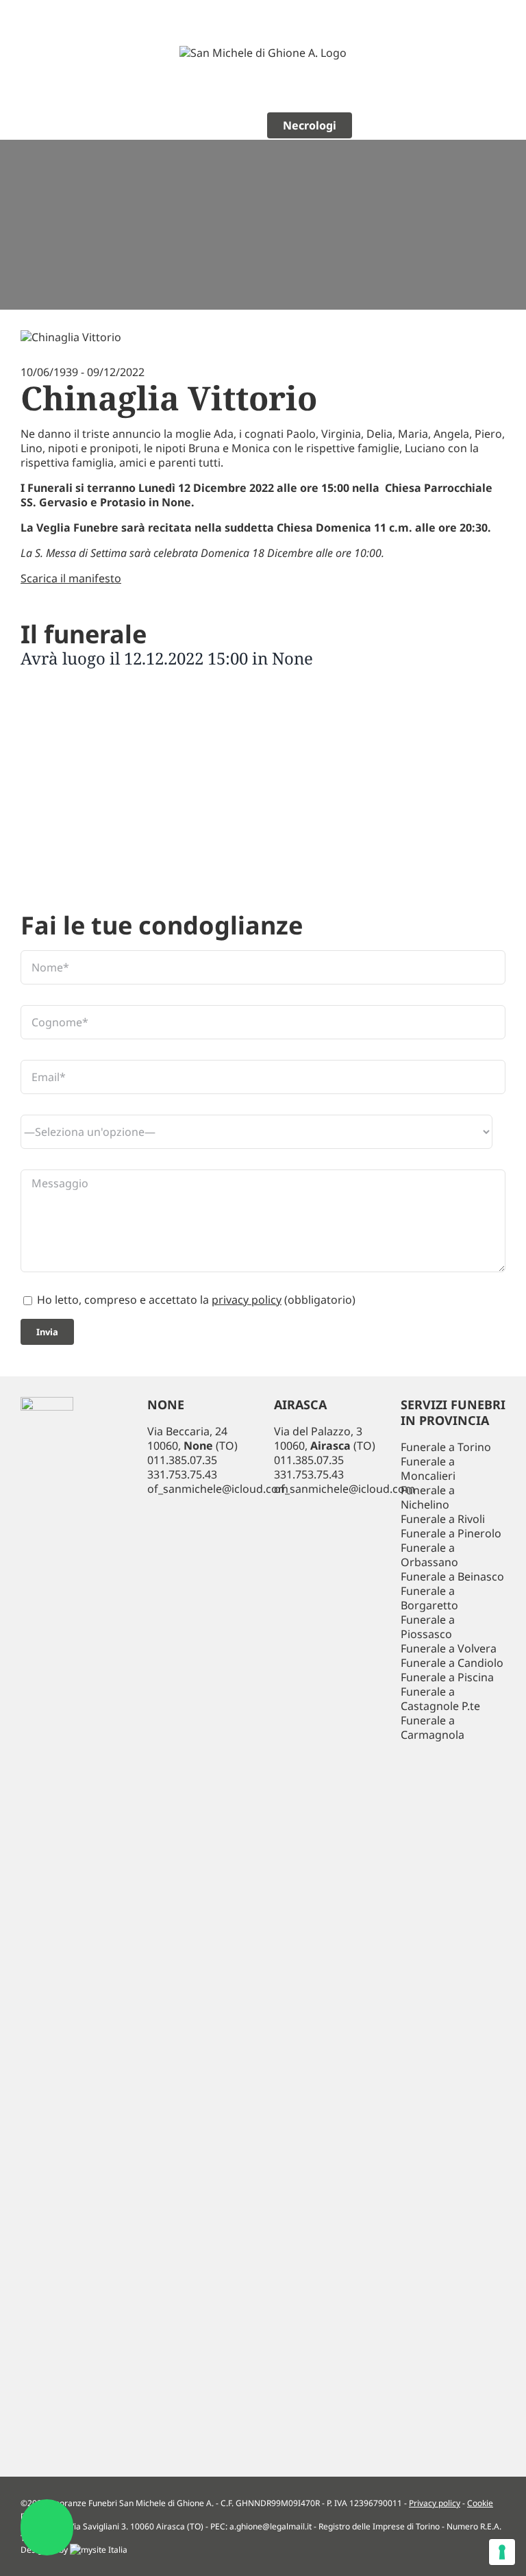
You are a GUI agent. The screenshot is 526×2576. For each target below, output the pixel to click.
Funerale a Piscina (447, 1677)
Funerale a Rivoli (443, 1519)
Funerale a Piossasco (428, 1627)
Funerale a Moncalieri (428, 1469)
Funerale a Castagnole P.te (440, 1699)
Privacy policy (435, 2503)
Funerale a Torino (446, 1447)
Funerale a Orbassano (429, 1555)
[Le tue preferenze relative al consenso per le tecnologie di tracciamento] (502, 2552)
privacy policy (247, 1300)
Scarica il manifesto (71, 578)
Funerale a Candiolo (452, 1663)
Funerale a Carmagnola (433, 1727)
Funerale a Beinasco (452, 1576)
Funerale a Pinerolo (451, 1533)
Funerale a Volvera (449, 1648)
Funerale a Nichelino (428, 1497)
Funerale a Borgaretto (429, 1598)
